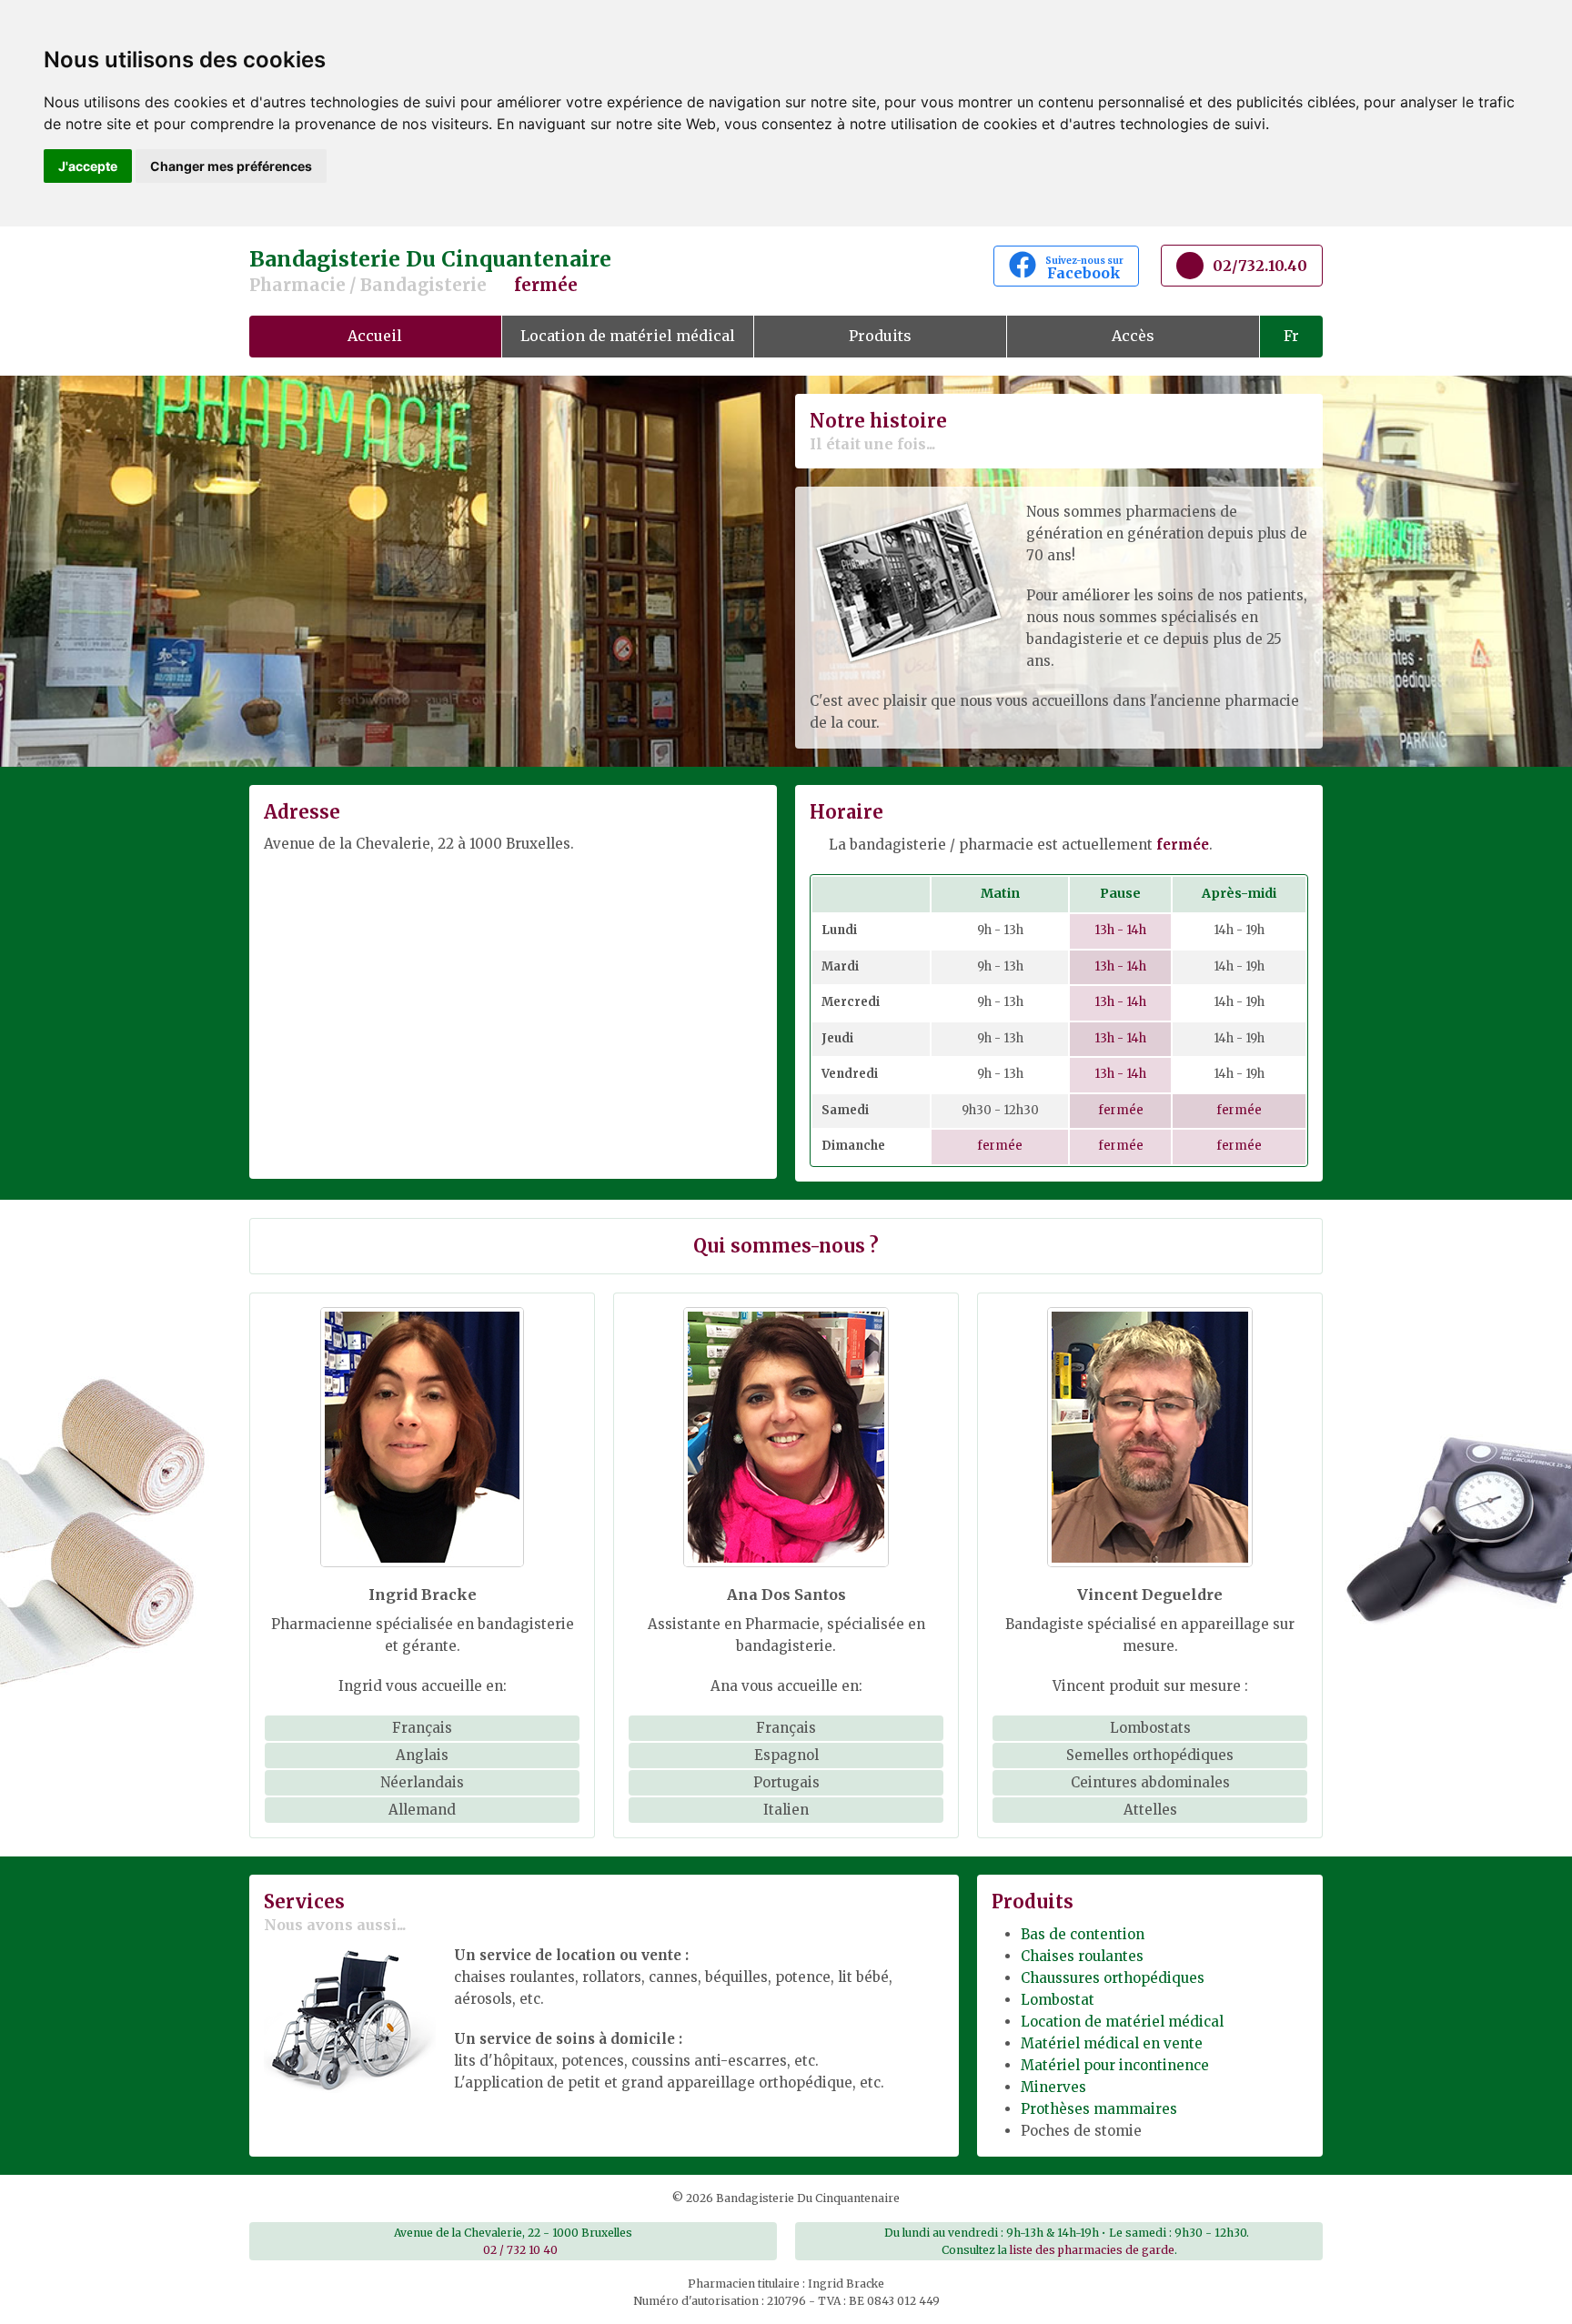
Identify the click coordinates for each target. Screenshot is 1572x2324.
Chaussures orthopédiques (1113, 1978)
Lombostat (1058, 2000)
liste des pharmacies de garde (1092, 2250)
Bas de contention (1083, 1934)
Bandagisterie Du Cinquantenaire (430, 271)
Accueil (375, 336)
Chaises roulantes (1082, 1956)
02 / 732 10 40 (520, 2250)
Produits (880, 336)
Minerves (1053, 2087)
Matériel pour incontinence (1115, 2065)
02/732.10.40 (1260, 266)
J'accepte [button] (88, 166)
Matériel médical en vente (1112, 2043)
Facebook (1084, 268)
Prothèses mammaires (1099, 2109)
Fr (1291, 336)
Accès (1133, 336)
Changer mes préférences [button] (231, 166)
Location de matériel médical (628, 336)
